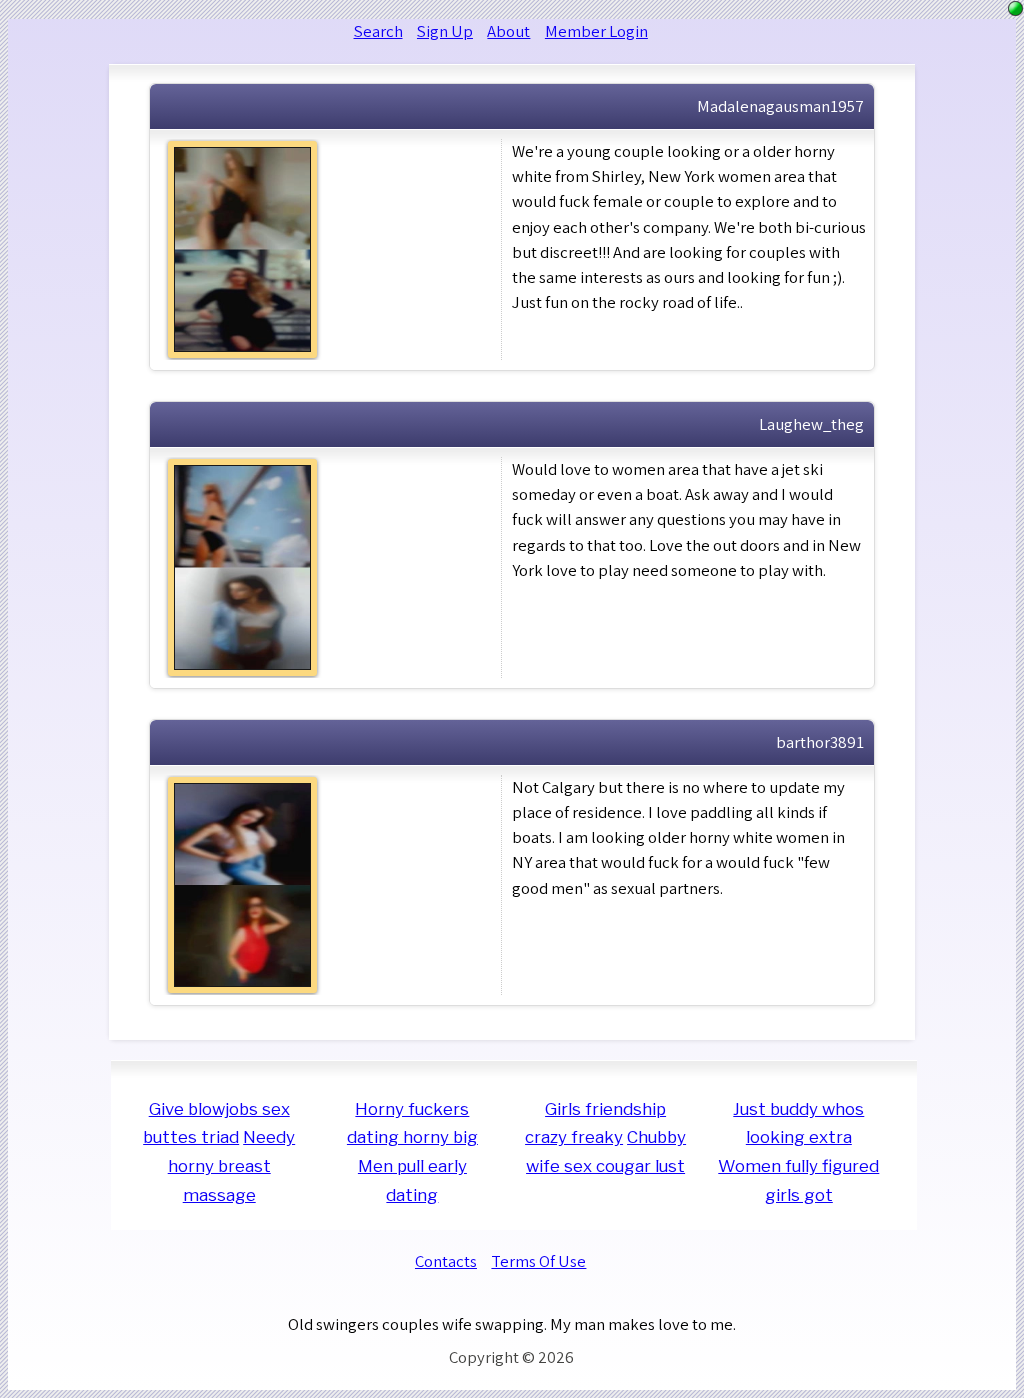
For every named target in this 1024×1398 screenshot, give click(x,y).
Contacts (446, 1261)
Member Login (596, 31)
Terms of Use (538, 1261)
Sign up (445, 31)
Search (378, 31)
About (508, 31)
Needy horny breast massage (232, 1165)
